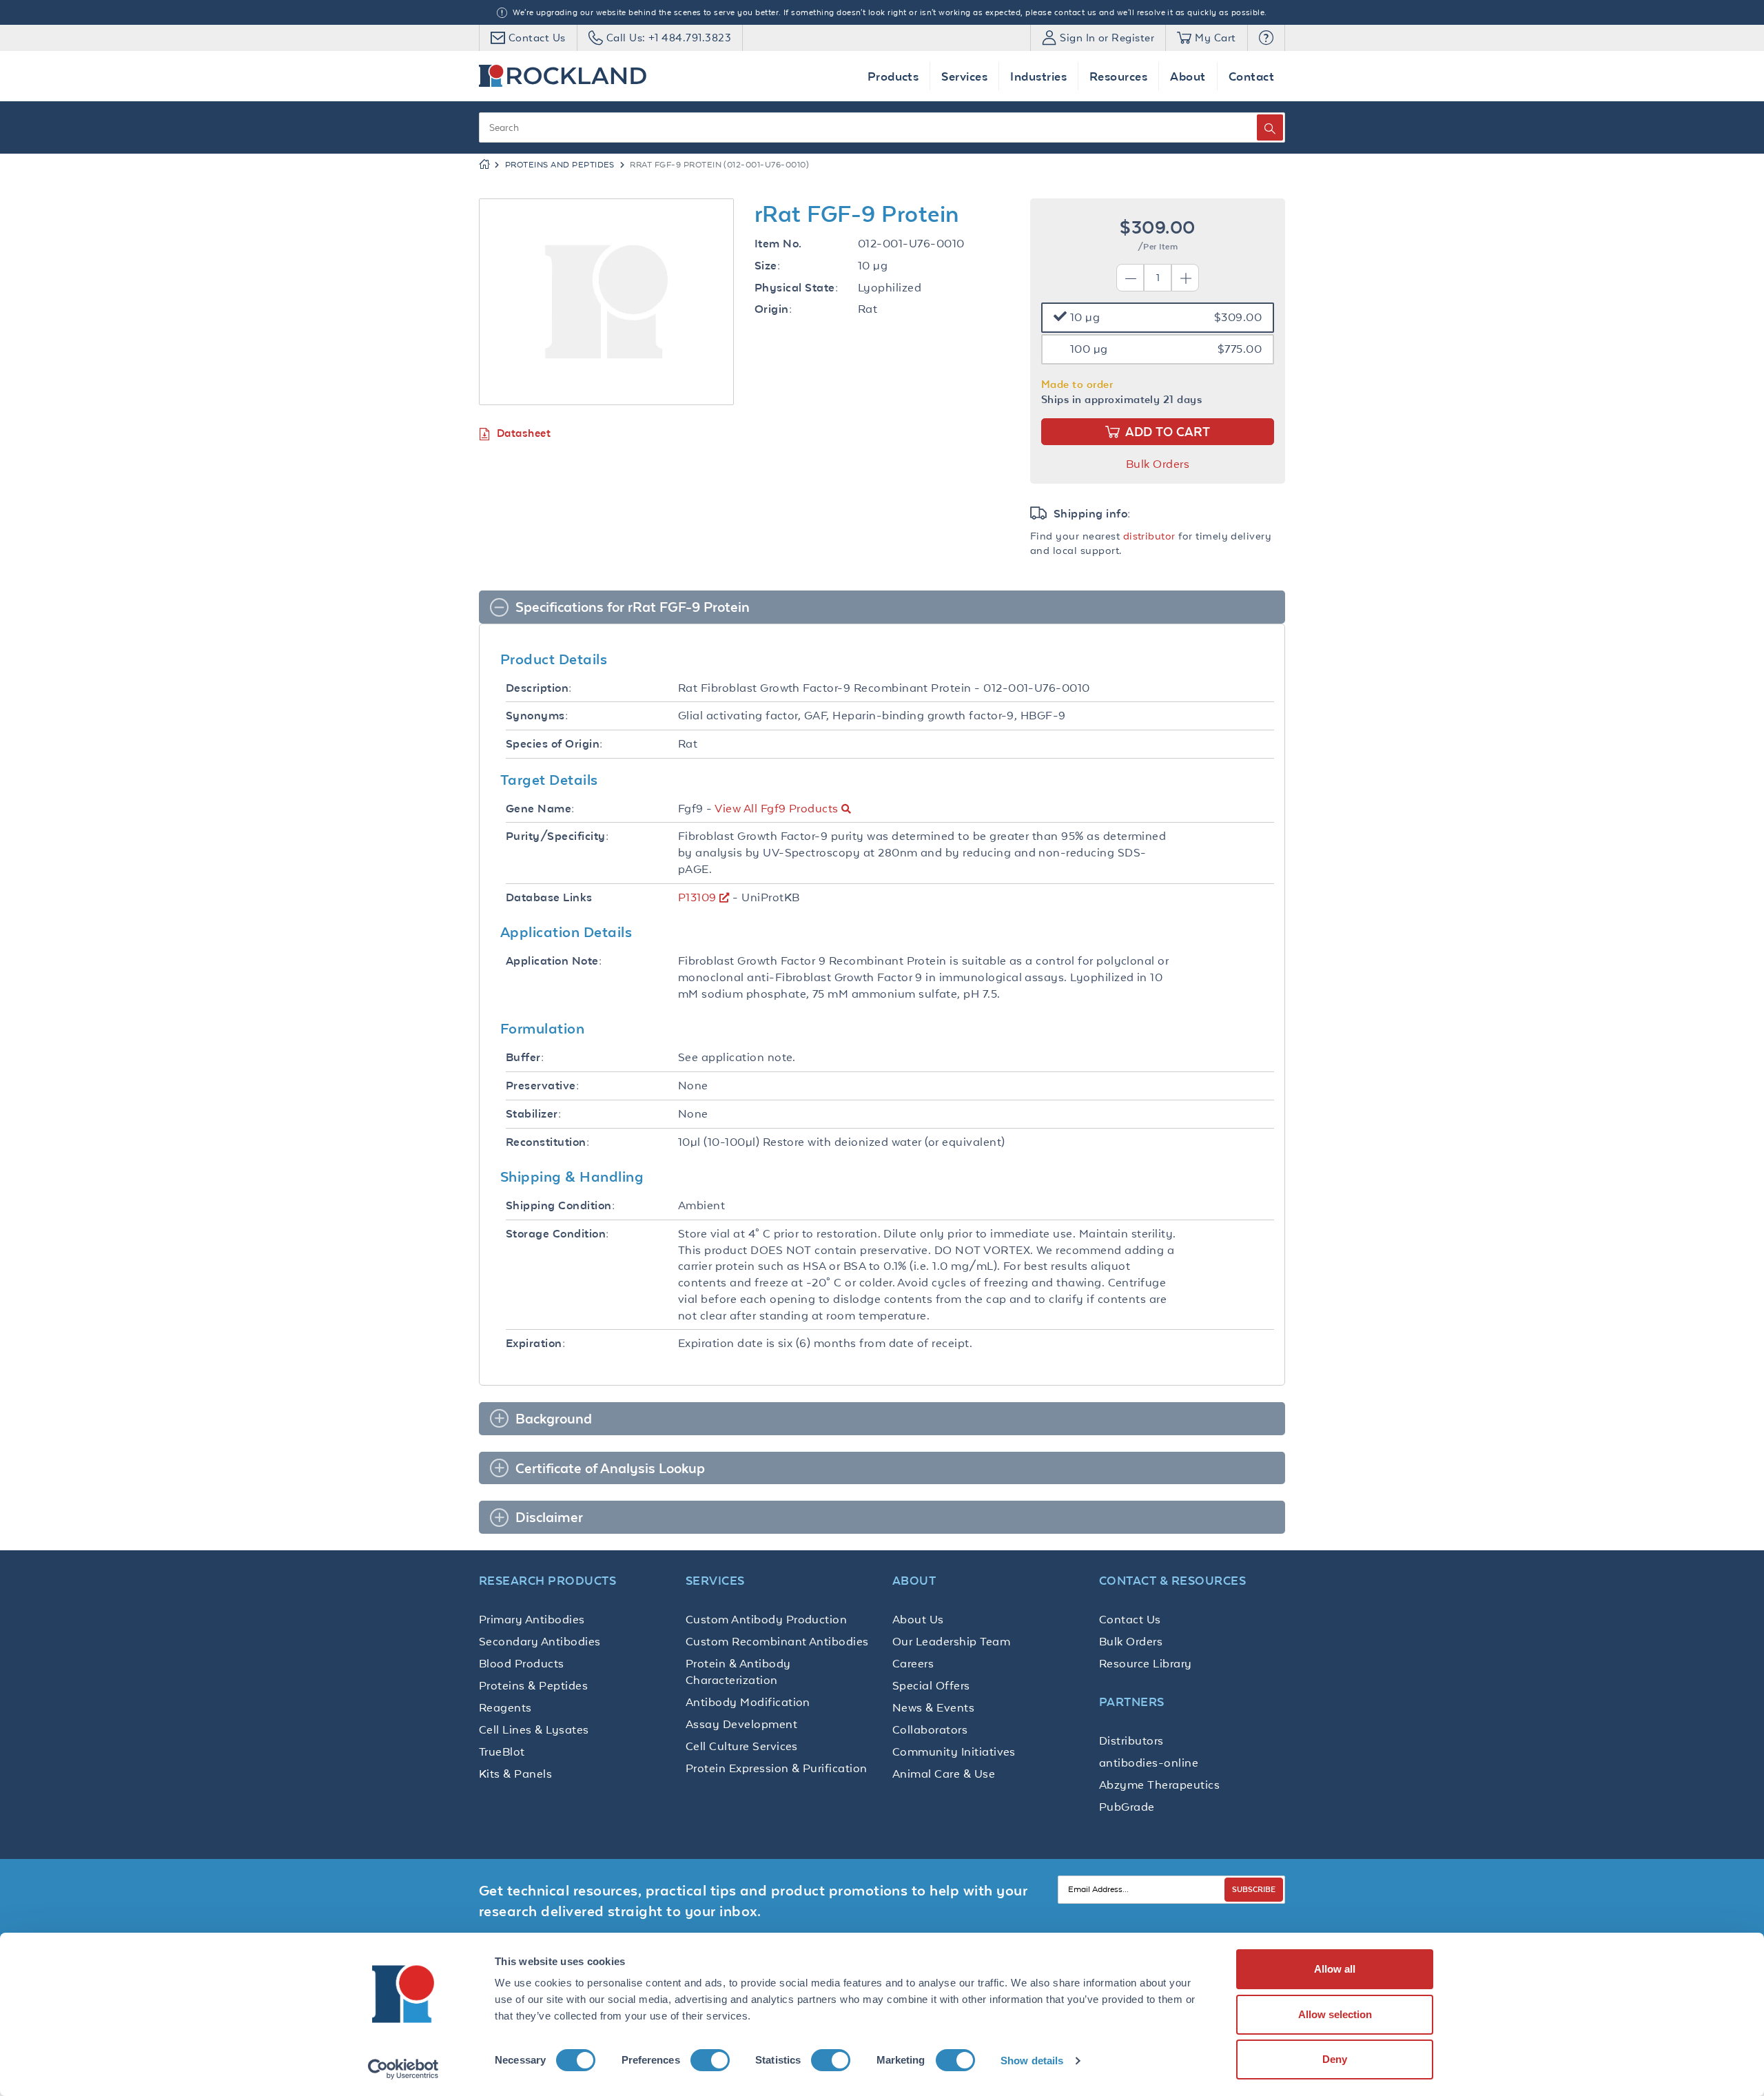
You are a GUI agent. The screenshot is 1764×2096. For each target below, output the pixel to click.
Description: (539, 688)
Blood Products (522, 1663)
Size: (767, 266)
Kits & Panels (515, 1774)
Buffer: (525, 1057)
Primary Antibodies (532, 1619)
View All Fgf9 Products (776, 808)
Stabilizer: (533, 1114)
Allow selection (1335, 2014)
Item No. (778, 244)
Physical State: (796, 288)
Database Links (549, 897)
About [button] (1188, 76)
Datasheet (524, 433)
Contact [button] (1251, 76)
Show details (1032, 2061)
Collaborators (930, 1729)
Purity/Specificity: (557, 836)
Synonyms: (537, 716)
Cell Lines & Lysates (534, 1729)
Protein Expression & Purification (777, 1768)
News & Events (933, 1707)
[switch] (710, 2060)
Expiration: (535, 1343)
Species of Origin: (554, 744)
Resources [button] (1118, 76)
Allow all (1335, 1969)
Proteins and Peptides (560, 165)
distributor (1149, 536)
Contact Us (1130, 1619)
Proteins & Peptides (533, 1685)
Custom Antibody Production (766, 1619)
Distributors (1131, 1740)
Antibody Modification (748, 1702)
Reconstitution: (547, 1142)
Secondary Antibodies (540, 1641)
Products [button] (893, 76)
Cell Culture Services (742, 1746)
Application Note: (554, 961)
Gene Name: (540, 809)
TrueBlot (502, 1751)
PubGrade (1127, 1807)
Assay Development (741, 1724)
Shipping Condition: (560, 1205)
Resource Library (1146, 1663)
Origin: (773, 309)
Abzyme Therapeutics (1159, 1785)
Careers (913, 1663)
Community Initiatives (954, 1751)
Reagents (505, 1707)
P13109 (697, 897)
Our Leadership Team (951, 1641)
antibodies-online (1149, 1763)
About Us (918, 1619)
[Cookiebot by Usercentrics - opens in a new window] (403, 2069)
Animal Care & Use (944, 1774)
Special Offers (931, 1685)
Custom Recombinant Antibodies (777, 1641)
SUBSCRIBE (1254, 1889)
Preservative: (542, 1086)
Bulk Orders (1158, 464)
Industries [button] (1038, 76)
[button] (1266, 38)
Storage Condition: (557, 1234)
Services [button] (964, 76)
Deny (1335, 2059)
